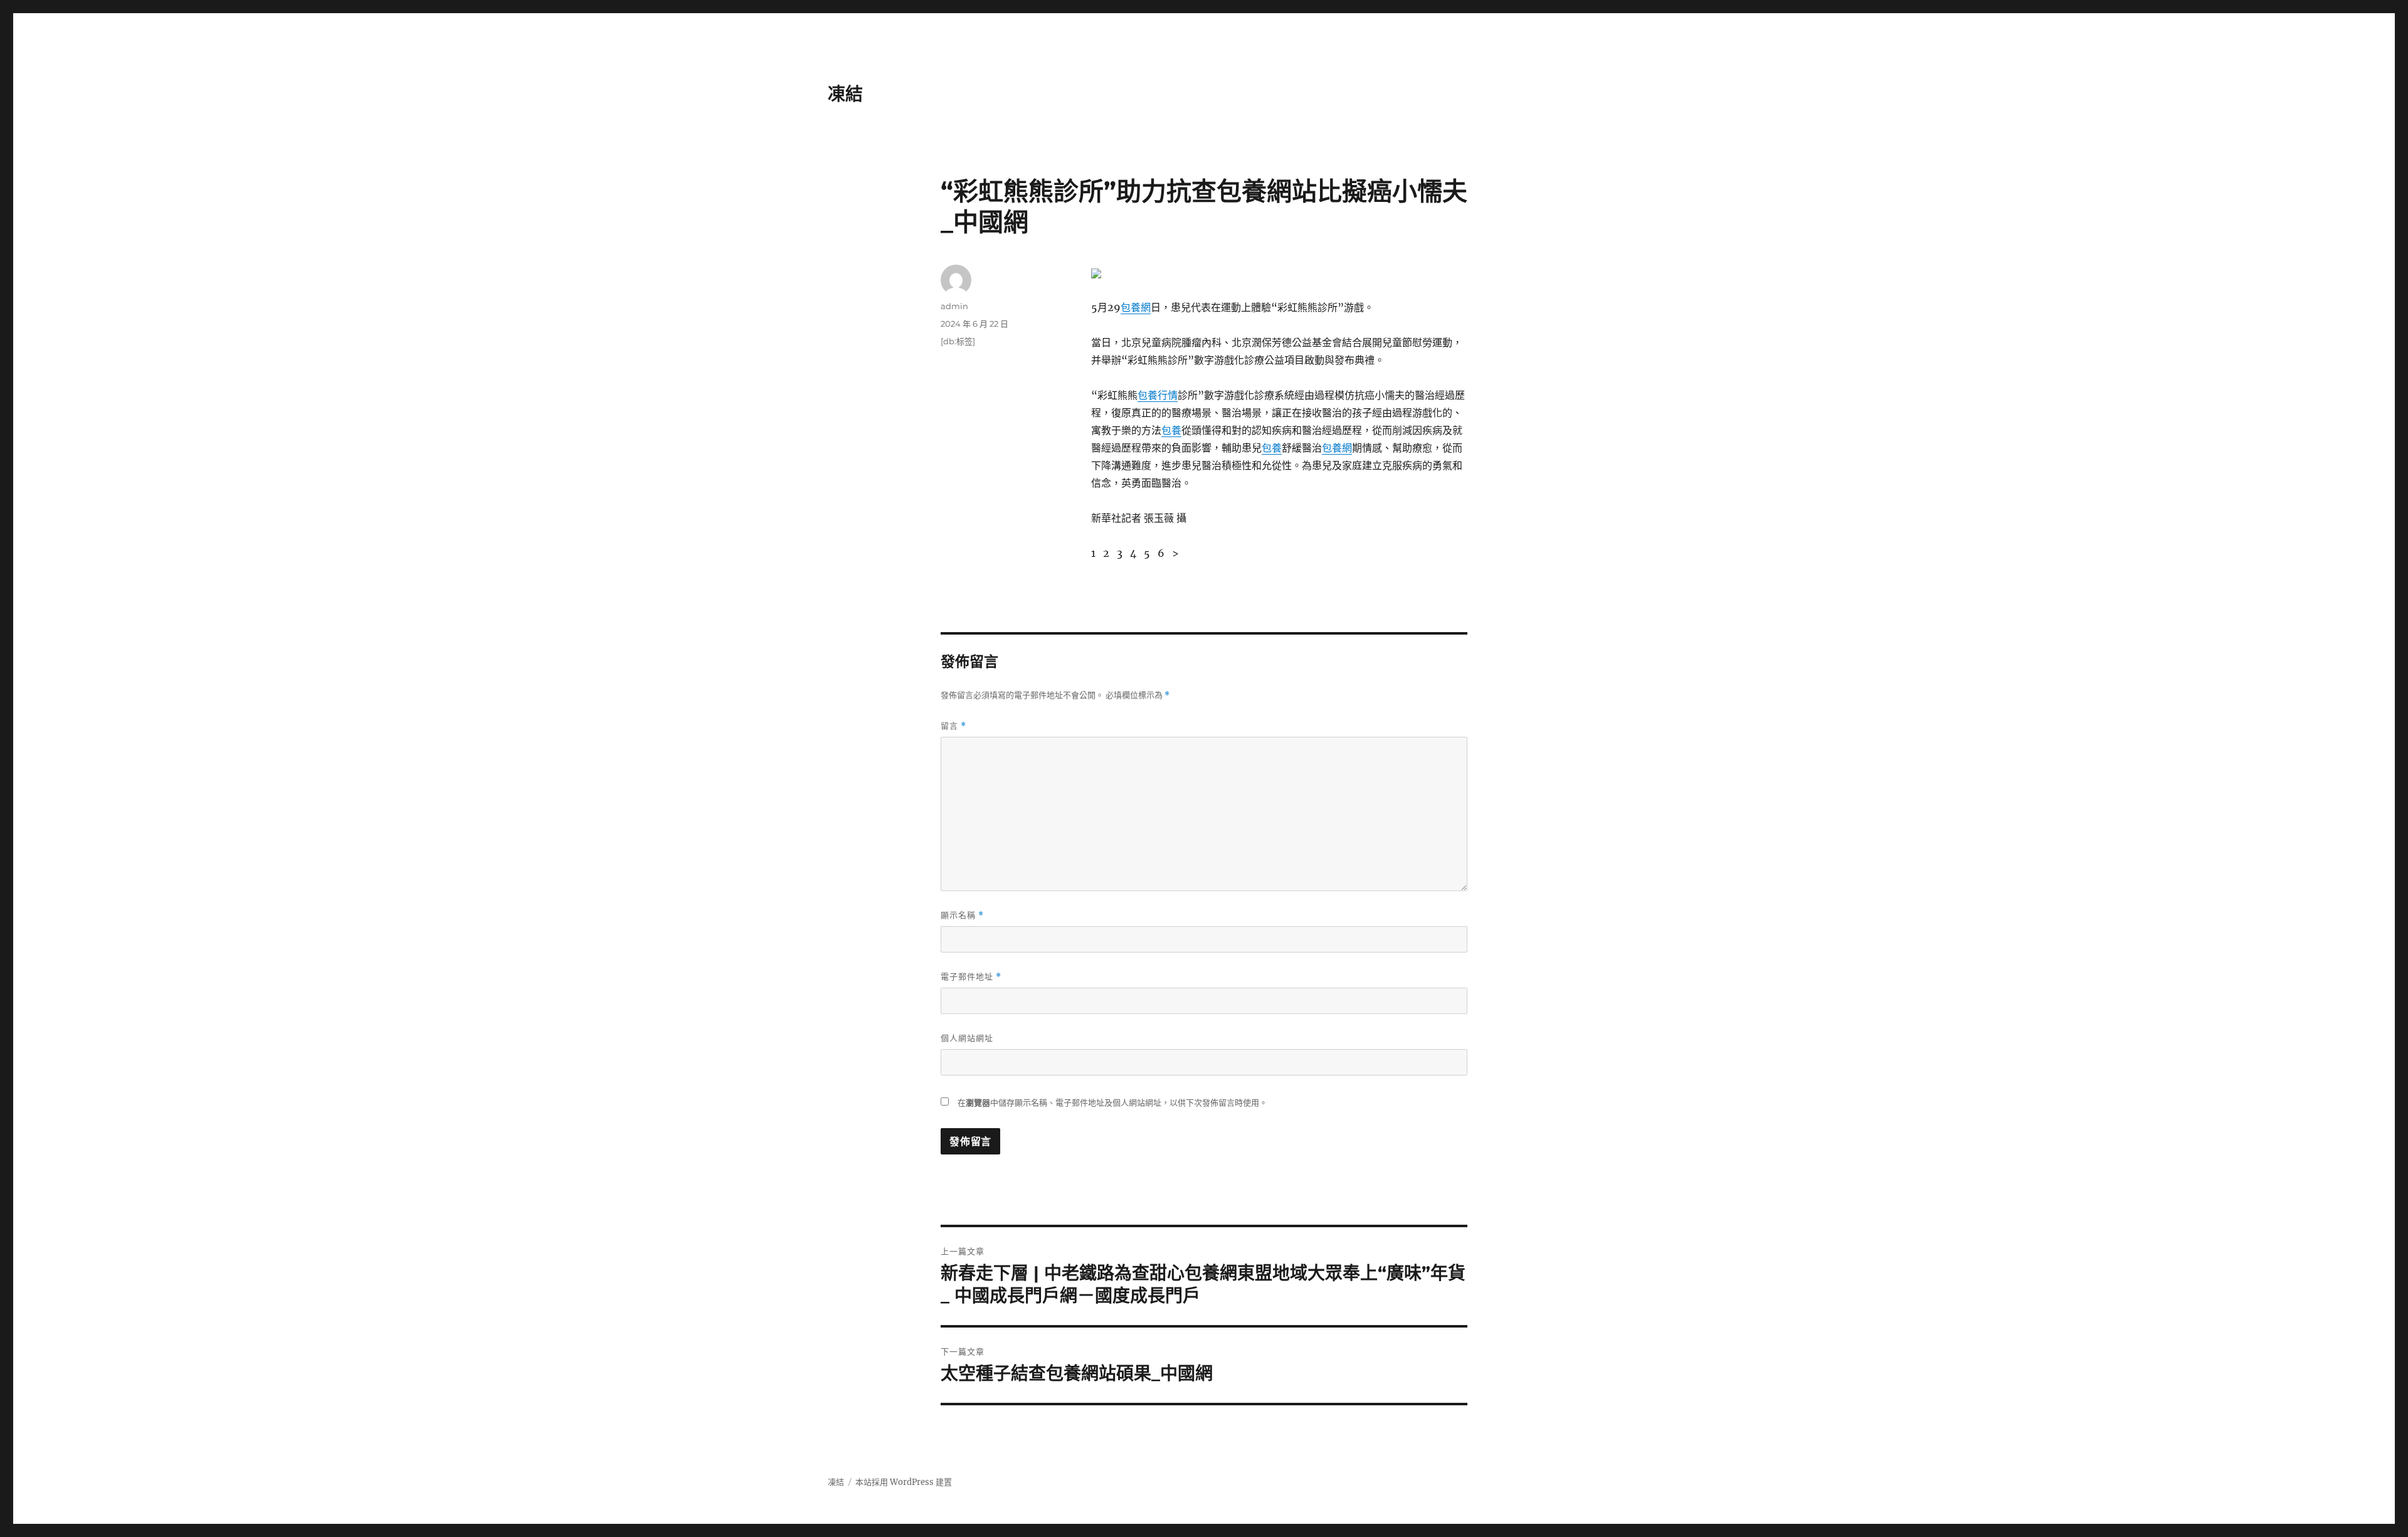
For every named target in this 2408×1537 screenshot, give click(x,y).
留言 (953, 726)
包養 (1171, 430)
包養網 (1136, 307)
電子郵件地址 (971, 977)
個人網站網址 (967, 1038)
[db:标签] (958, 341)
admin (954, 306)
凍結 (845, 94)
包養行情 (1158, 395)
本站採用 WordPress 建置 (904, 1482)
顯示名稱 (962, 915)
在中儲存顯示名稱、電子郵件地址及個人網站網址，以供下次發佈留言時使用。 (1112, 1103)
